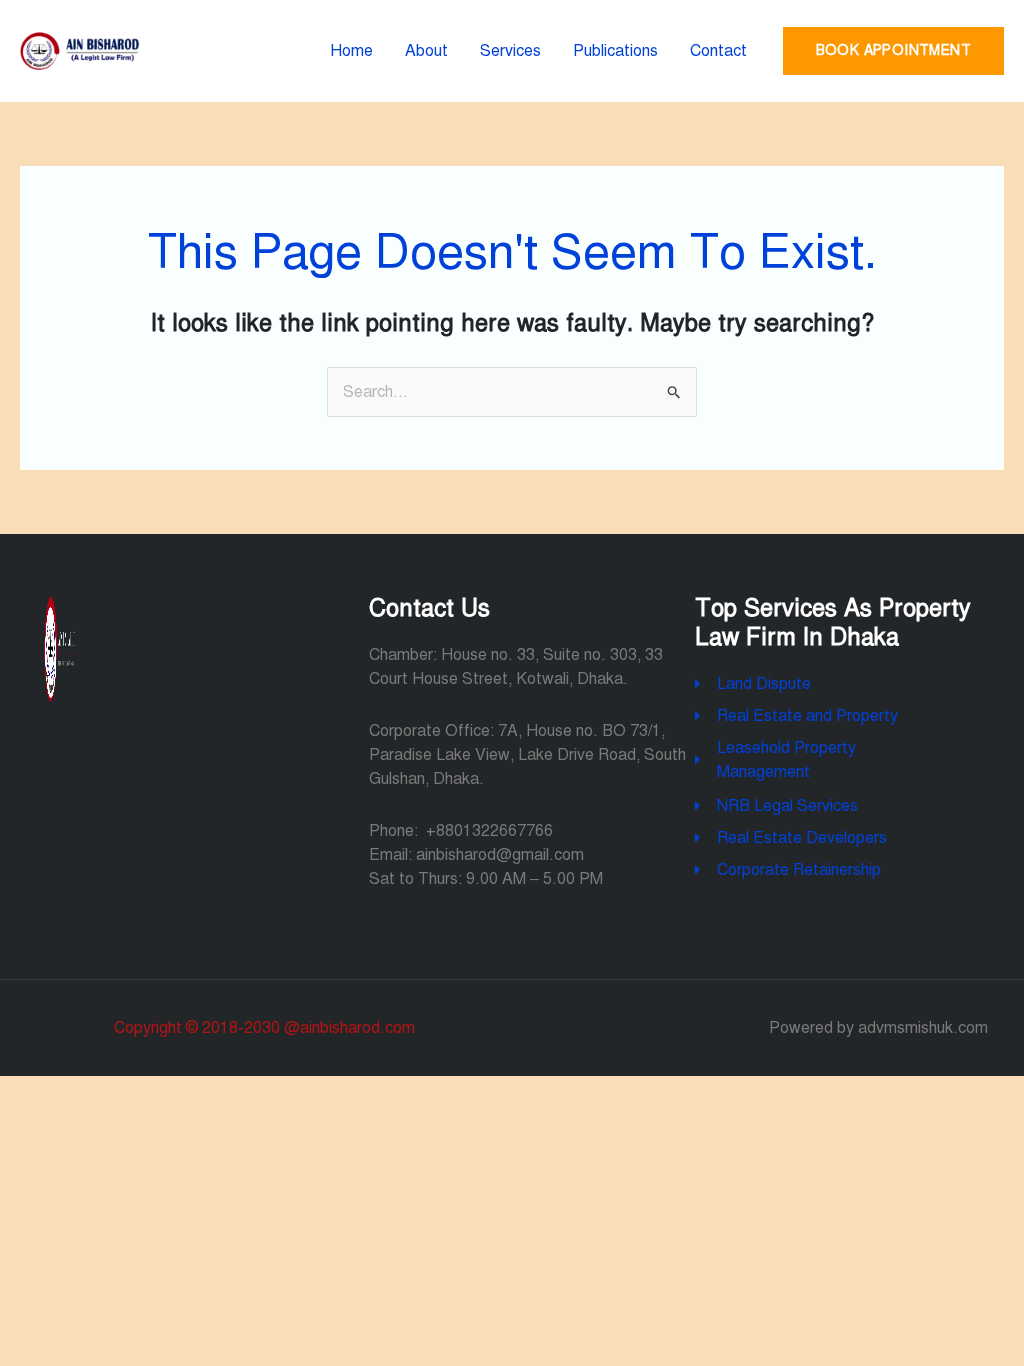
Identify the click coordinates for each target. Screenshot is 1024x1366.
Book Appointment (893, 50)
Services (510, 51)
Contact (718, 51)
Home (351, 51)
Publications (615, 51)
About (426, 51)
